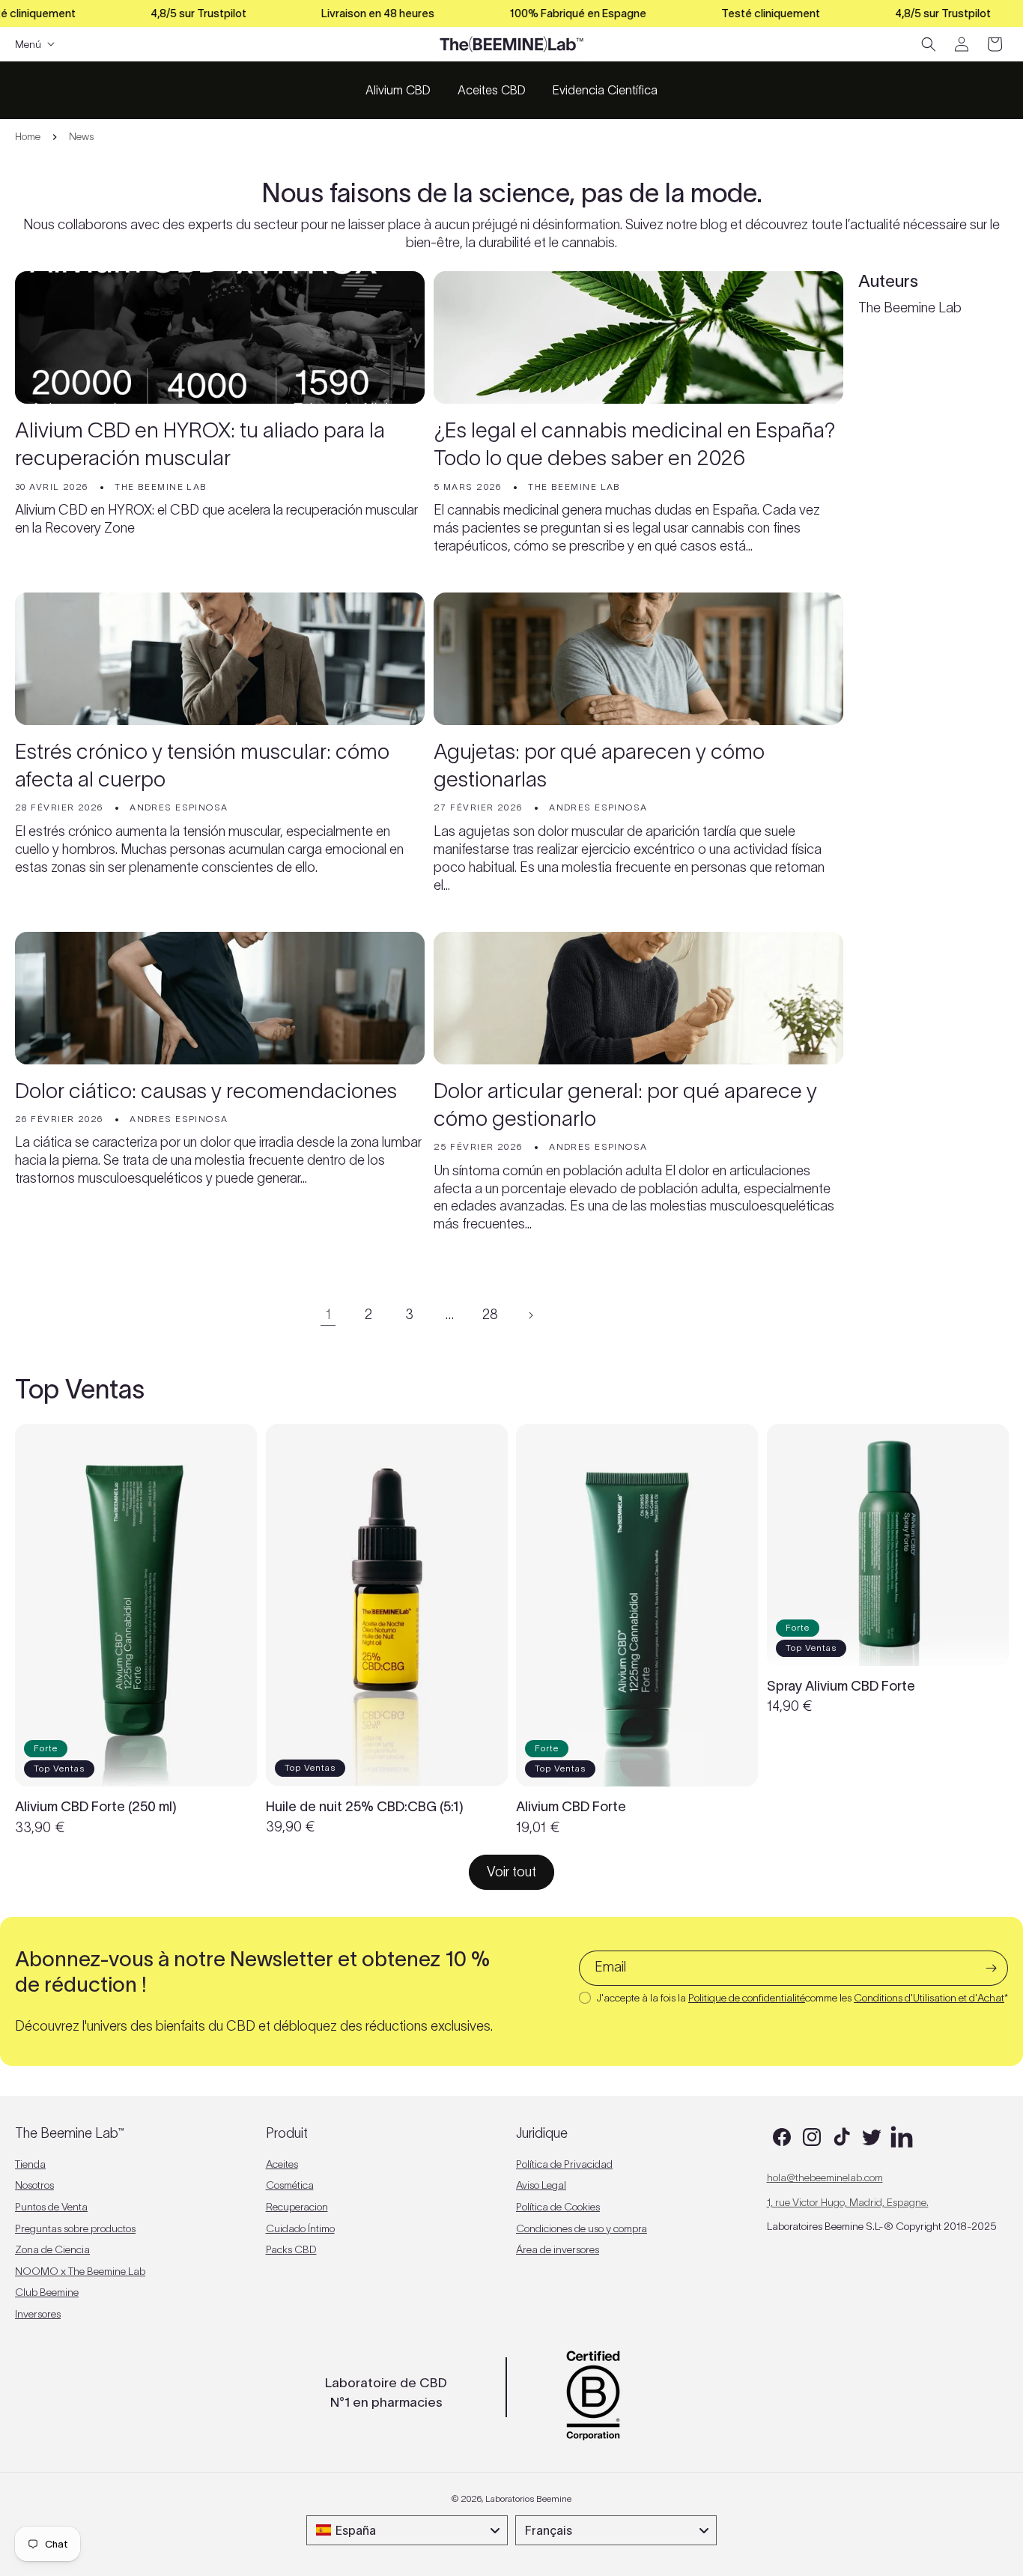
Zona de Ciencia (52, 2249)
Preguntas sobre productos (75, 2228)
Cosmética (290, 2185)
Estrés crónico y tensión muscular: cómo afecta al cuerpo (202, 765)
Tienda (30, 2164)
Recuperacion (297, 2207)
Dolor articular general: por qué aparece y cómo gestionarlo (625, 1104)
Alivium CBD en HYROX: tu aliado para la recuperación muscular (200, 444)
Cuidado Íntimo (300, 2228)
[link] (511, 1872)
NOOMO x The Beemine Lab (80, 2271)
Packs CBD (291, 2249)
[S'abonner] (991, 1968)
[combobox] (407, 2530)
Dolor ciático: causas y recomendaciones (206, 1091)
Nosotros (34, 2185)
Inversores (38, 2314)
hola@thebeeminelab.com (825, 2178)
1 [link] (328, 1315)
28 (490, 1315)
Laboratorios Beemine (528, 2498)
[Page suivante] (530, 1315)
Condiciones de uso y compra (582, 2228)
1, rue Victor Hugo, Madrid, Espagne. (848, 2202)
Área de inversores (558, 2249)
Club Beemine (47, 2292)
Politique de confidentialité (747, 1998)
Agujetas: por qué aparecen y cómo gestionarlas (599, 765)
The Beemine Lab (910, 308)
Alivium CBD (398, 90)
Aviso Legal (541, 2185)
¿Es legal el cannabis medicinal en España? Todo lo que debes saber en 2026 (635, 444)
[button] (929, 44)
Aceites (282, 2164)
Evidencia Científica (605, 90)
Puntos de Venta (51, 2207)
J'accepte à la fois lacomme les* (802, 1998)
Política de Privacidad (564, 2164)
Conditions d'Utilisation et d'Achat (929, 1998)
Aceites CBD (492, 90)
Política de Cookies (558, 2207)
